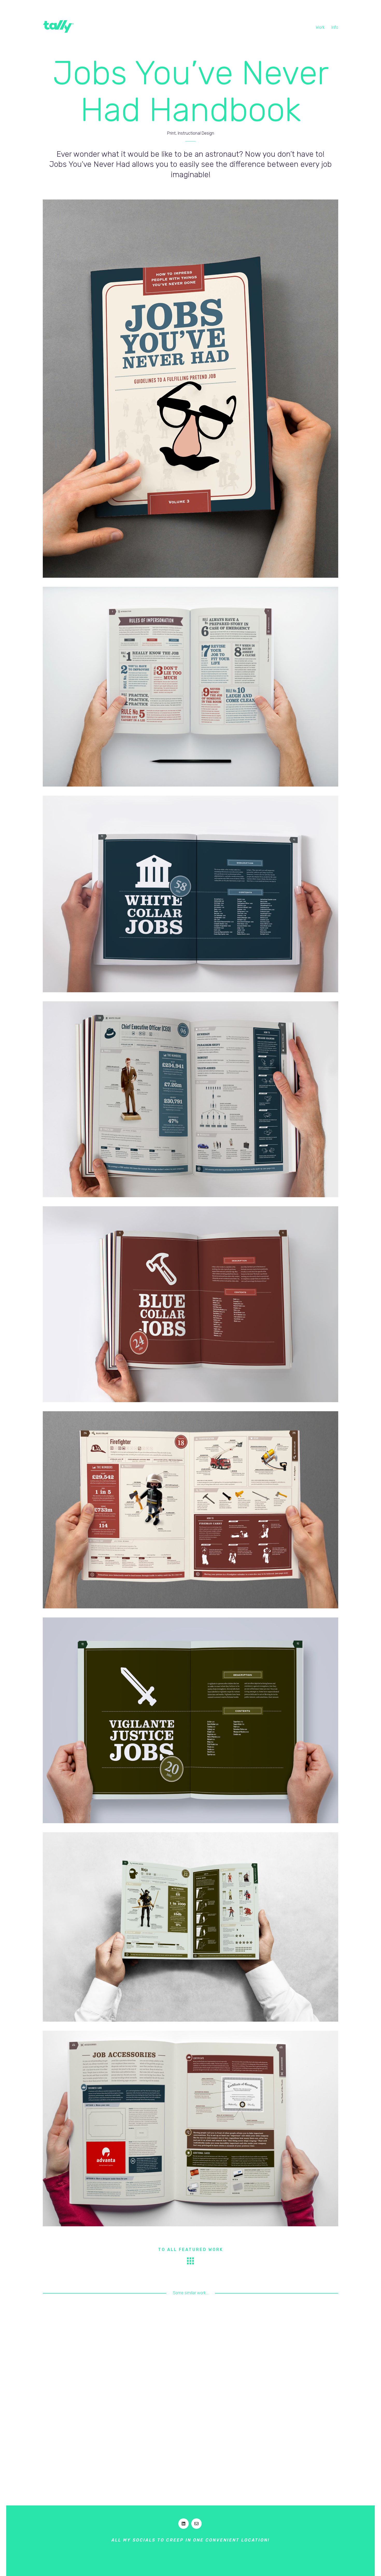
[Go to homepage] (58, 26)
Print (89, 2360)
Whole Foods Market (304, 2424)
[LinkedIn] (184, 2524)
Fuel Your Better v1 (77, 2424)
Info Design (71, 2360)
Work (320, 27)
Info (335, 27)
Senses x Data (153, 2427)
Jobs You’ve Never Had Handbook (77, 2349)
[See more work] (190, 2261)
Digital (238, 2354)
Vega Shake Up (228, 2346)
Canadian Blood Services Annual (153, 2349)
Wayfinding (304, 2437)
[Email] (196, 2524)
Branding (221, 2354)
